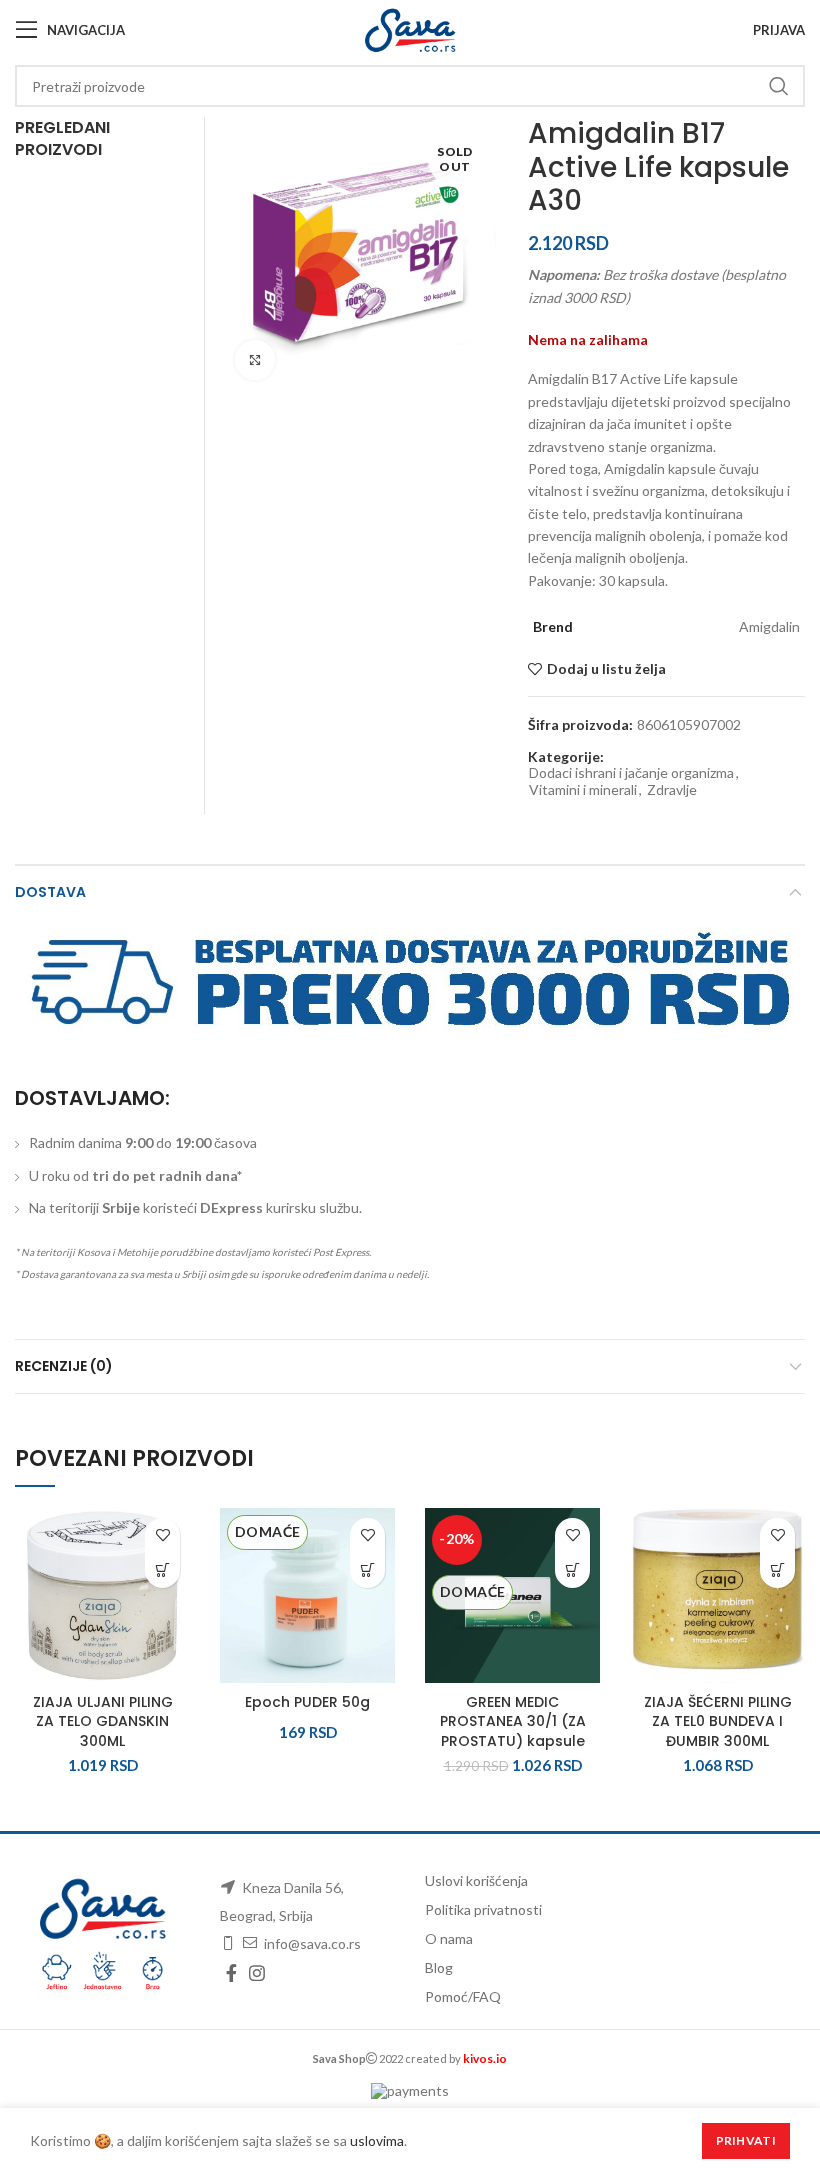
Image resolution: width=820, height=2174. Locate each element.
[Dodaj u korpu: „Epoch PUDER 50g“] (367, 1570)
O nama (449, 1938)
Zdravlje (672, 790)
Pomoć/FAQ (463, 1996)
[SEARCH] (778, 86)
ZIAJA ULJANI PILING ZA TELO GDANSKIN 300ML (103, 1721)
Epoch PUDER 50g (307, 1702)
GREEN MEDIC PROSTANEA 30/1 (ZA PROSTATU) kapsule (513, 1721)
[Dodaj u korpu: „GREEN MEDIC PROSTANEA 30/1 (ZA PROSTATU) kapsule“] (572, 1570)
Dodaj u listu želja (606, 669)
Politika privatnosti (483, 1909)
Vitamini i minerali (583, 790)
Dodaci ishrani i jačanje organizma (631, 773)
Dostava (50, 892)
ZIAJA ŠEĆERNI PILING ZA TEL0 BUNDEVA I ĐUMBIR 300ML (718, 1721)
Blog (439, 1967)
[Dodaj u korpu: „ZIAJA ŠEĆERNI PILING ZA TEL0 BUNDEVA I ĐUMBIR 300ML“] (777, 1570)
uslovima (377, 2140)
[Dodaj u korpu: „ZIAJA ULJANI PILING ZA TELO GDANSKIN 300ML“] (162, 1570)
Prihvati (746, 2140)
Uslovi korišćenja (476, 1880)
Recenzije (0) (64, 1366)
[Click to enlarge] (255, 360)
